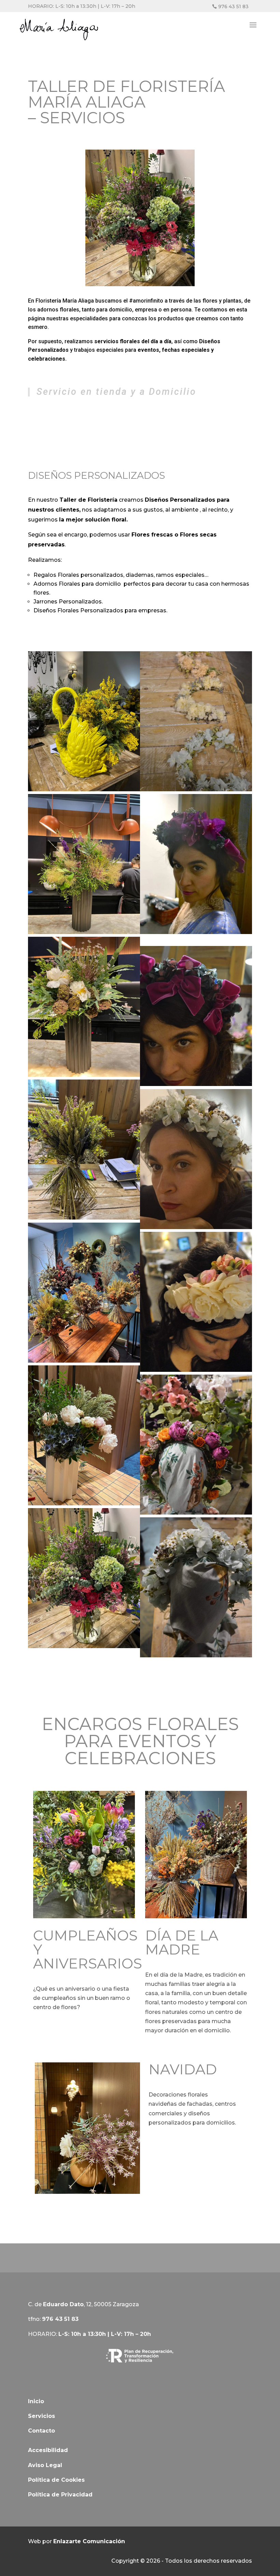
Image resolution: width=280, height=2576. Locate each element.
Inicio (36, 2401)
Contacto (41, 2431)
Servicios (41, 2416)
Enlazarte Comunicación (89, 2541)
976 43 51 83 (233, 6)
